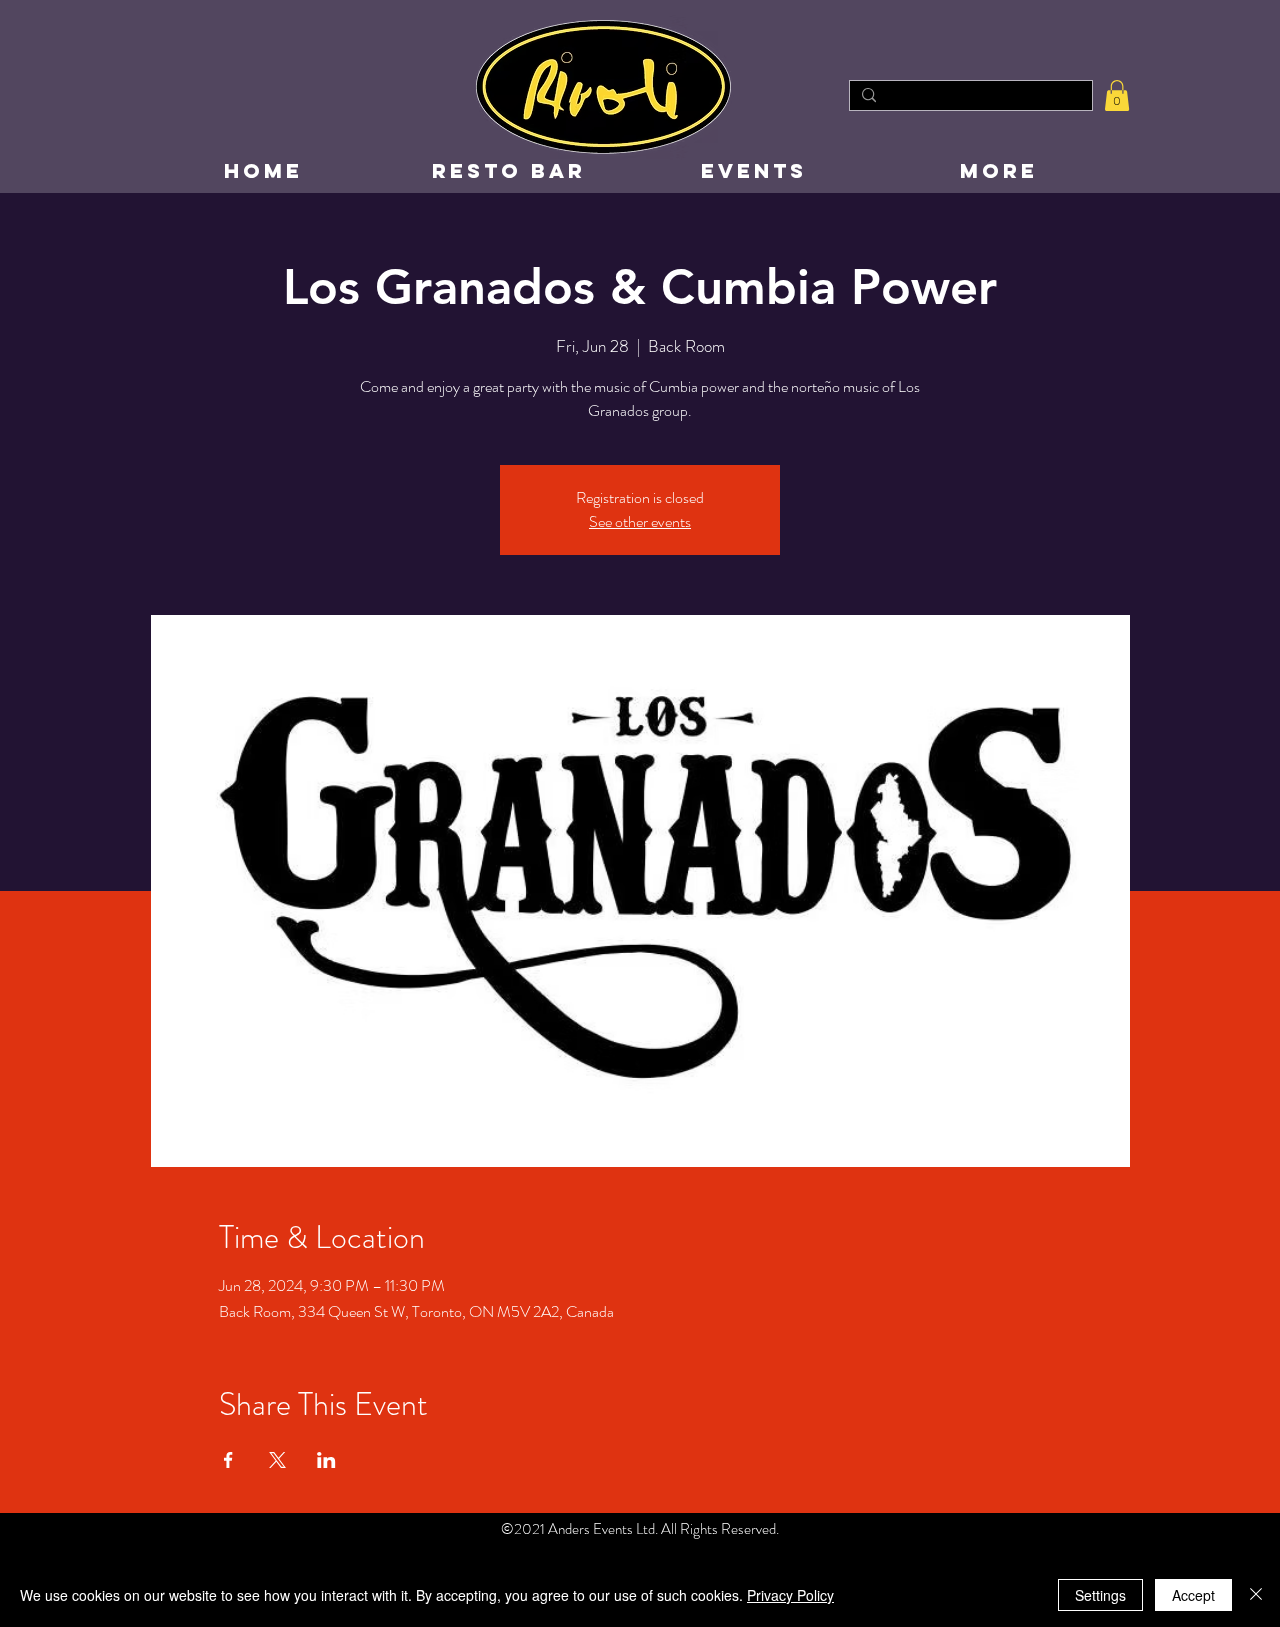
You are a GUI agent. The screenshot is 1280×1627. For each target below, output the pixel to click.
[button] (1117, 95)
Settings (1100, 1595)
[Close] (1256, 1595)
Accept (1193, 1595)
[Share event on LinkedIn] (326, 1460)
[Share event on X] (277, 1460)
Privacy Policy (790, 1595)
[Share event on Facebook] (228, 1460)
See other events (640, 521)
